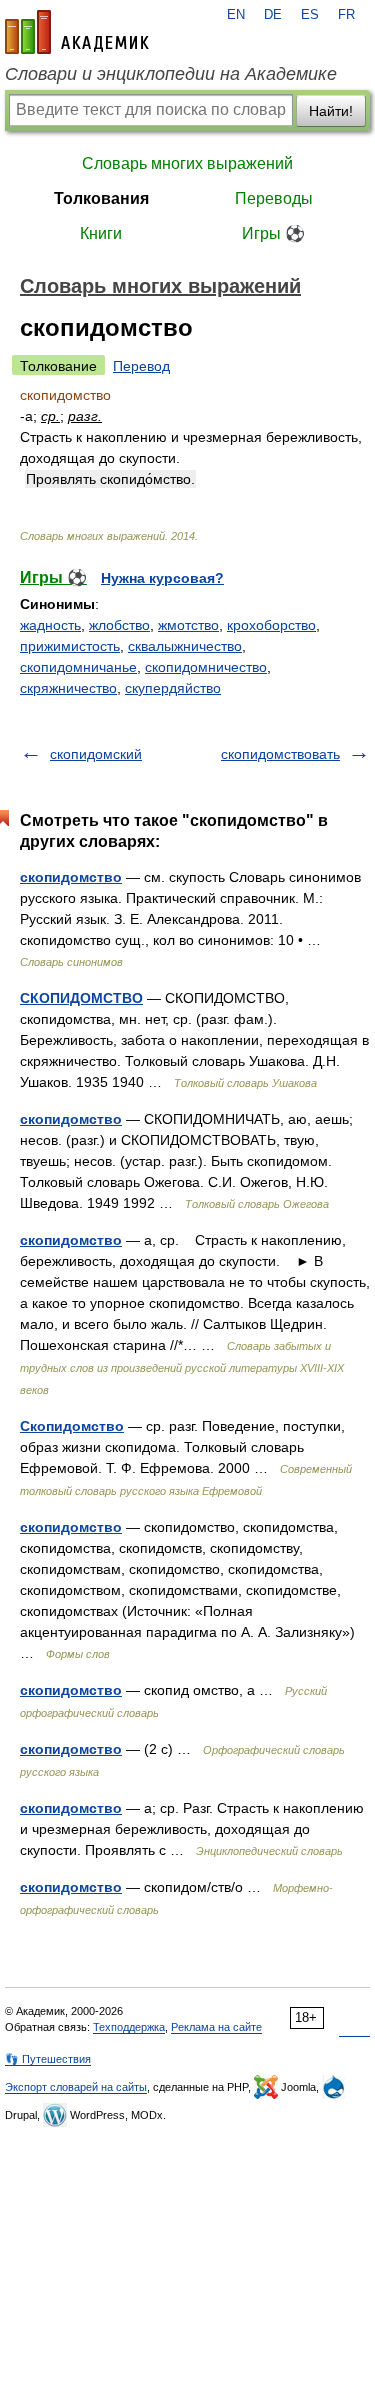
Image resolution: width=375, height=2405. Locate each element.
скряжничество (68, 688)
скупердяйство (173, 688)
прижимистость (70, 646)
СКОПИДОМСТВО (81, 998)
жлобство (119, 625)
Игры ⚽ (273, 233)
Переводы (274, 198)
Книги (101, 233)
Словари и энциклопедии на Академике (171, 74)
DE (273, 15)
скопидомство (71, 877)
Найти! (331, 111)
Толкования (101, 198)
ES (310, 15)
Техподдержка (129, 2027)
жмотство (188, 625)
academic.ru (77, 32)
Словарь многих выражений (187, 163)
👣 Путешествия (48, 2059)
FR (346, 15)
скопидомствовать (280, 754)
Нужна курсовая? (162, 578)
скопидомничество (206, 667)
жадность (50, 625)
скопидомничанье (78, 667)
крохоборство (271, 625)
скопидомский (96, 754)
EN (236, 15)
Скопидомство (72, 1426)
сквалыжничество (185, 646)
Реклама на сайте (216, 2027)
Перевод (141, 366)
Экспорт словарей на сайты (76, 2087)
